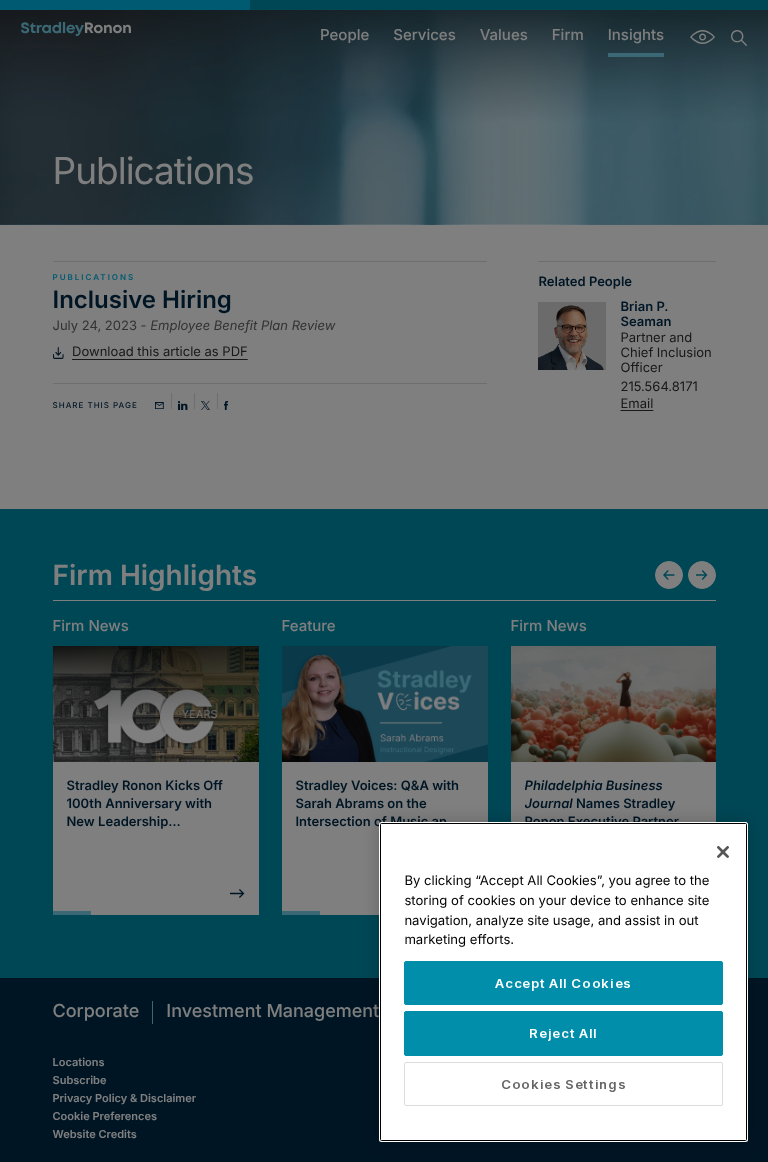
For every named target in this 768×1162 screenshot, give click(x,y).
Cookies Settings (564, 1084)
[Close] (723, 852)
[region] (563, 982)
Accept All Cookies (563, 983)
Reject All (563, 1033)
